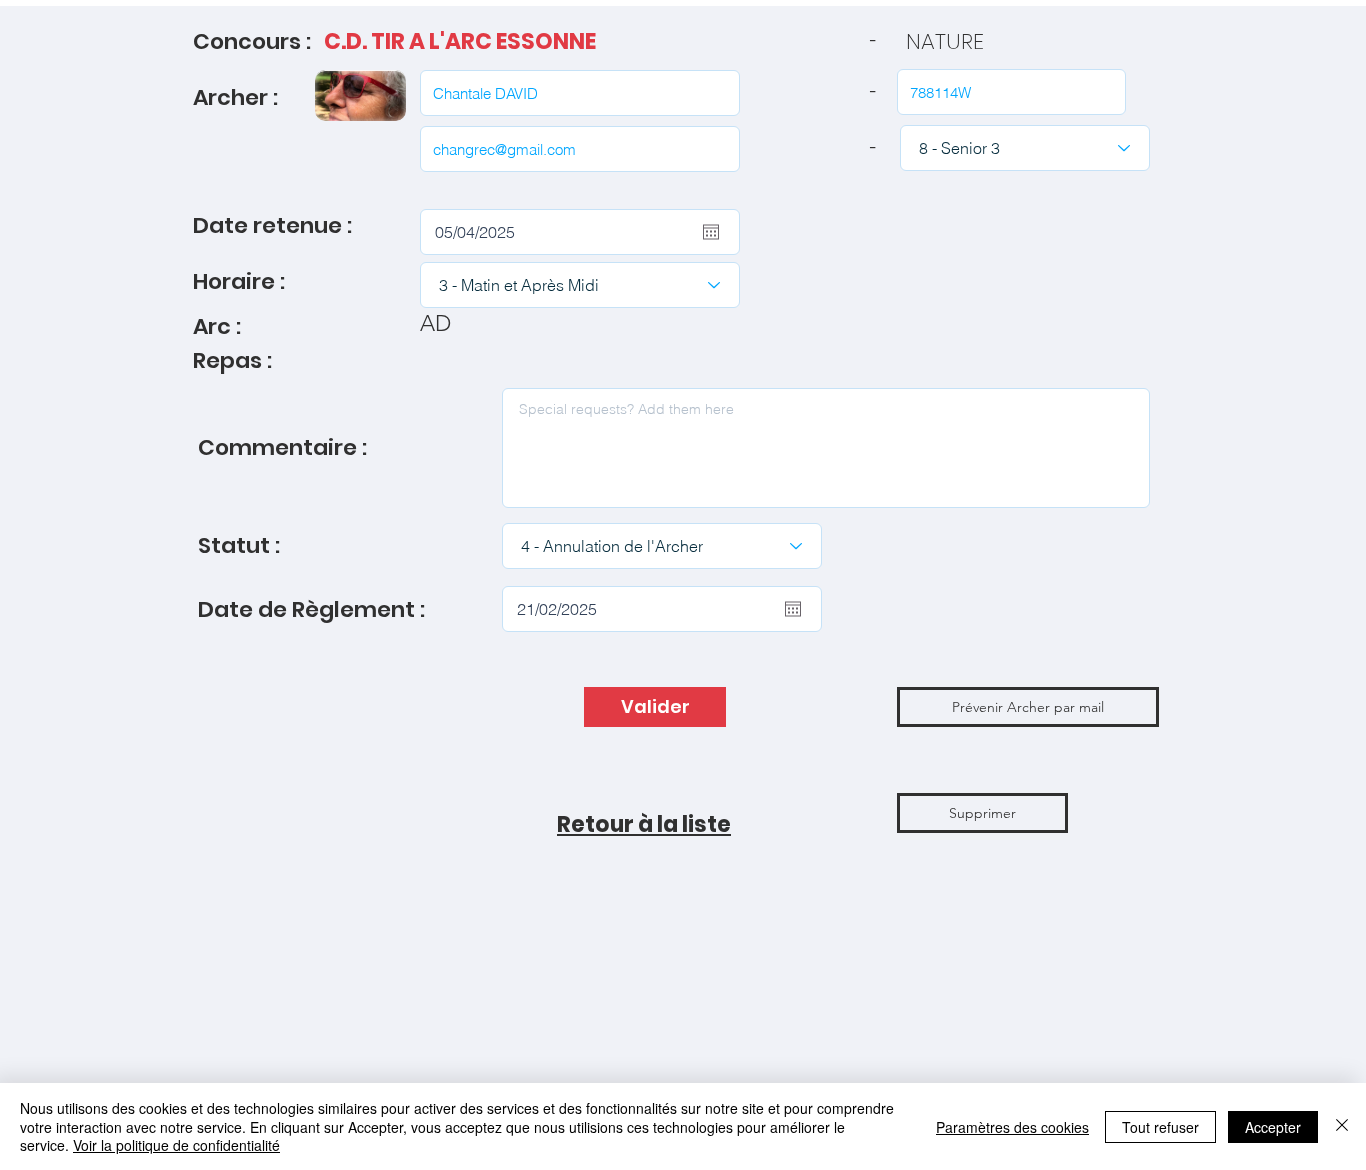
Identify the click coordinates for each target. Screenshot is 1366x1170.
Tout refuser (1160, 1127)
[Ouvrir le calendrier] (711, 232)
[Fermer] (1342, 1126)
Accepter (1273, 1127)
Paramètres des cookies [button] (1012, 1127)
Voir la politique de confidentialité (176, 1145)
